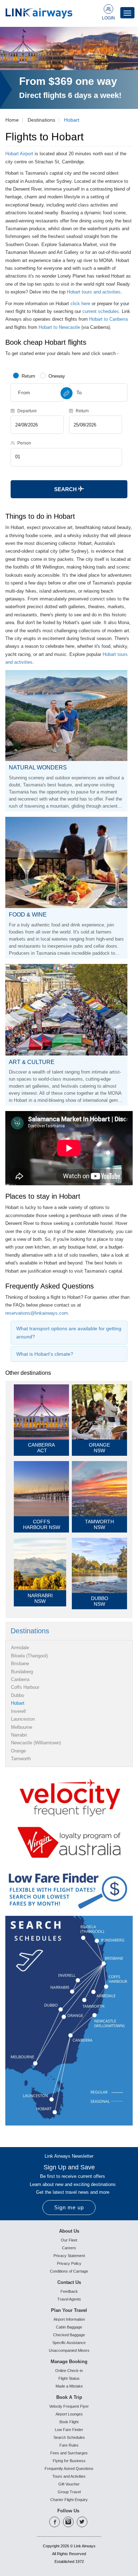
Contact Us (69, 2282)
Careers (69, 2248)
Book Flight (69, 2422)
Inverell (18, 1711)
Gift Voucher (69, 2484)
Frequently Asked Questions (69, 2469)
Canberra (20, 1679)
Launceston (23, 1719)
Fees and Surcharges (69, 2453)
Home (12, 120)
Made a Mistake (69, 2386)
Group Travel (69, 2492)
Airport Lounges (69, 2414)
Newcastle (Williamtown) (36, 1743)
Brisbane (20, 1664)
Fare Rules (69, 2445)
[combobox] (37, 392)
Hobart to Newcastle (59, 327)
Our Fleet (69, 2240)
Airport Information (69, 2319)
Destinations (41, 120)
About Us (69, 2231)
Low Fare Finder (69, 2430)
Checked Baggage (69, 2335)
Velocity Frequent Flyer (69, 2406)
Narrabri (19, 1735)
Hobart (72, 120)
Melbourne (22, 1727)
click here (80, 304)
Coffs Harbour (25, 1687)
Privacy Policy (69, 2263)
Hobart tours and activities (94, 292)
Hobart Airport (19, 154)
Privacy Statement (69, 2256)
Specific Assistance (69, 2343)
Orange (18, 1751)
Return (28, 376)
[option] (69, 68)
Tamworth (21, 1759)
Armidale (20, 1648)
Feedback (69, 2291)
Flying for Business (69, 2461)
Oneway (57, 376)
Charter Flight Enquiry (69, 2500)
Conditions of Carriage (69, 2271)
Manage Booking (69, 2362)
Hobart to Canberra (108, 319)
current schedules (101, 311)
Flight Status (69, 2378)
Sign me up (69, 2207)
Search (66, 489)
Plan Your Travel (69, 2310)
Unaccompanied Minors (69, 2350)
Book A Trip (69, 2397)
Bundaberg (22, 1672)
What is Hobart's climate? (45, 1354)
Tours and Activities (69, 2476)
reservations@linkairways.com (37, 1313)
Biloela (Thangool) (29, 1656)
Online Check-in (69, 2371)
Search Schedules (69, 2437)
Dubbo (18, 1695)
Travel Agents (69, 2299)
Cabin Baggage (69, 2327)
